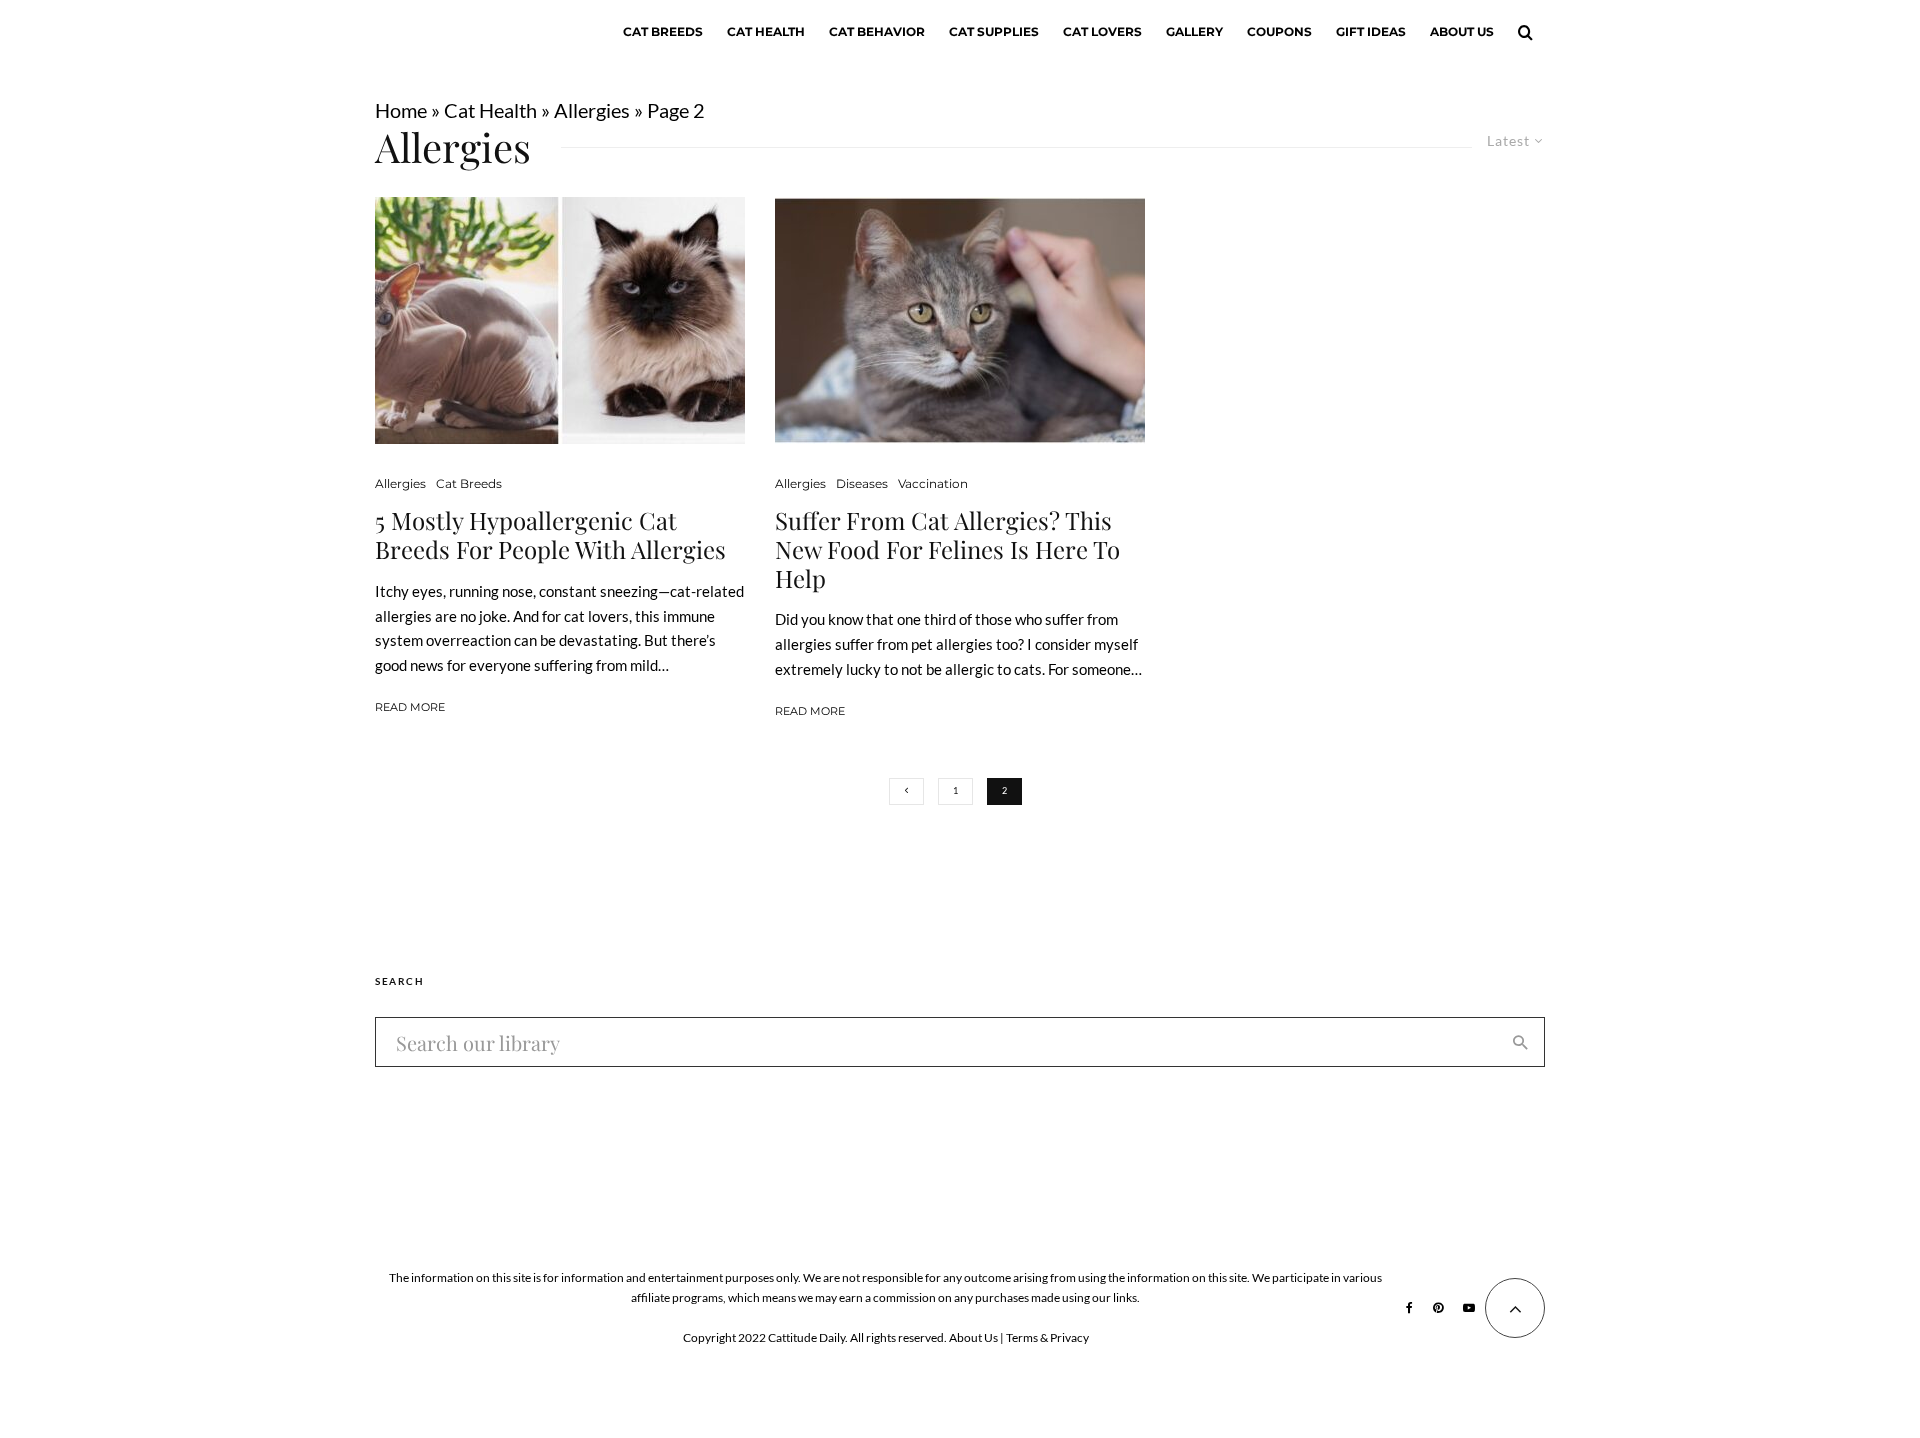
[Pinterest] (1438, 1308)
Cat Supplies (994, 31)
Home (401, 110)
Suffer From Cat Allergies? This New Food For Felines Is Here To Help (947, 549)
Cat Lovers (1102, 31)
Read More (410, 707)
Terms (1022, 1337)
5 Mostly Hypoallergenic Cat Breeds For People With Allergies (550, 535)
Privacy (1069, 1337)
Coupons (1279, 31)
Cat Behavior (877, 31)
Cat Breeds (663, 31)
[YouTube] (1469, 1308)
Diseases (862, 483)
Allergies (592, 110)
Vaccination (933, 483)
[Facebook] (1409, 1308)
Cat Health (766, 31)
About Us (1462, 31)
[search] (1520, 1042)
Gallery (1194, 31)
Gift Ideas (1371, 31)
